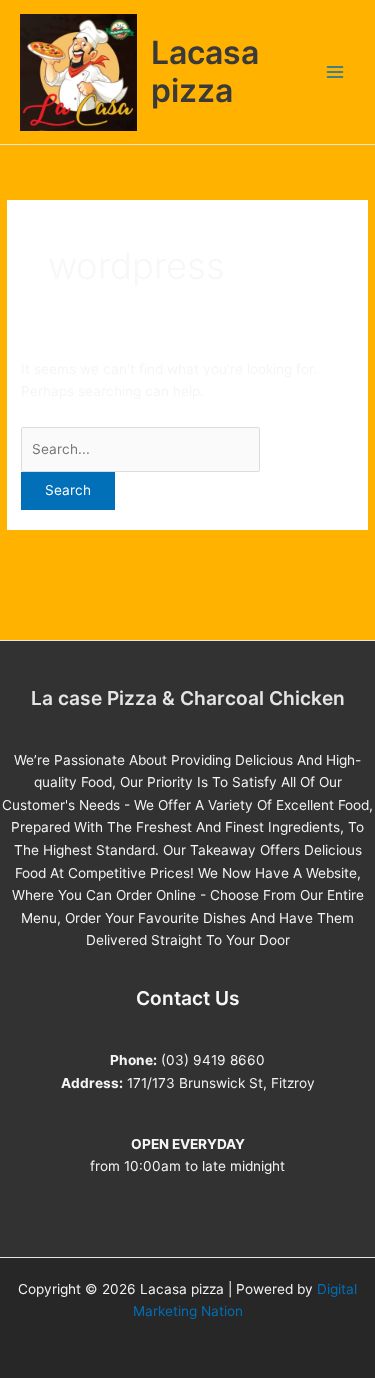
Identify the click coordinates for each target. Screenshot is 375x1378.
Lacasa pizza (205, 71)
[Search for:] (140, 449)
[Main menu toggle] (335, 72)
